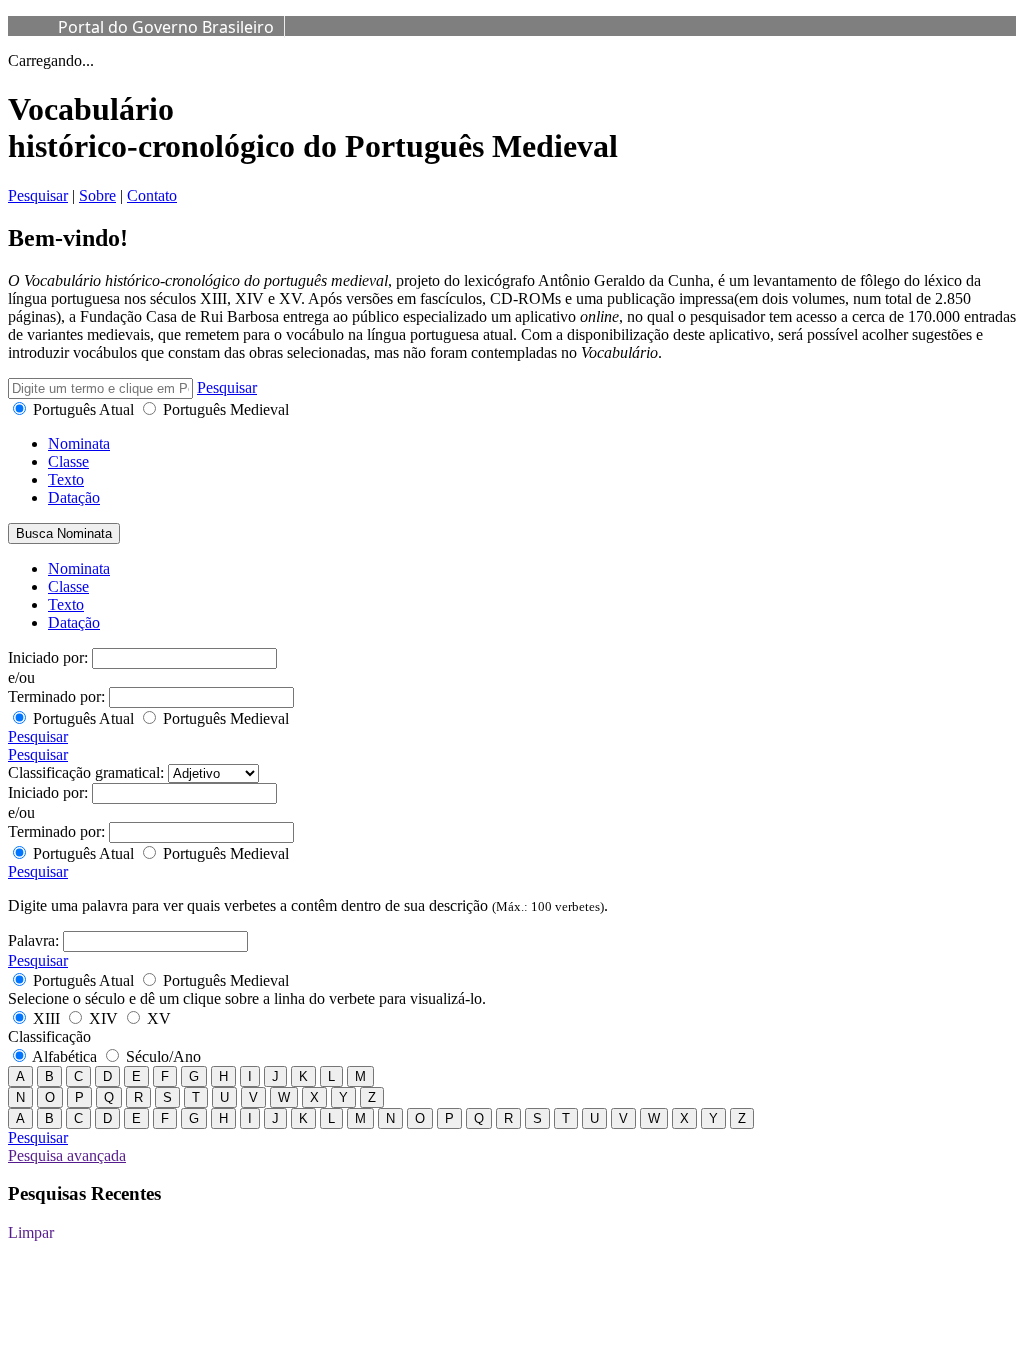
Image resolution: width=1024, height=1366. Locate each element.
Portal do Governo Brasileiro (166, 27)
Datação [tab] (74, 497)
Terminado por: (56, 696)
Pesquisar (38, 195)
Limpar (31, 1232)
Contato (152, 195)
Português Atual (83, 409)
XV (157, 1018)
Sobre (97, 195)
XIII (46, 1018)
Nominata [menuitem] (79, 568)
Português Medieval (224, 409)
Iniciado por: (48, 657)
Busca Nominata (64, 533)
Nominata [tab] (79, 443)
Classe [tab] (68, 461)
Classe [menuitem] (68, 586)
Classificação (49, 1036)
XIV (103, 1018)
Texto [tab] (66, 479)
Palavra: (33, 940)
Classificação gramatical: (86, 772)
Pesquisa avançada (67, 1155)
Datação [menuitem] (74, 622)
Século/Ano (161, 1056)
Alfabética (65, 1056)
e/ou (21, 677)
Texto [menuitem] (66, 604)
